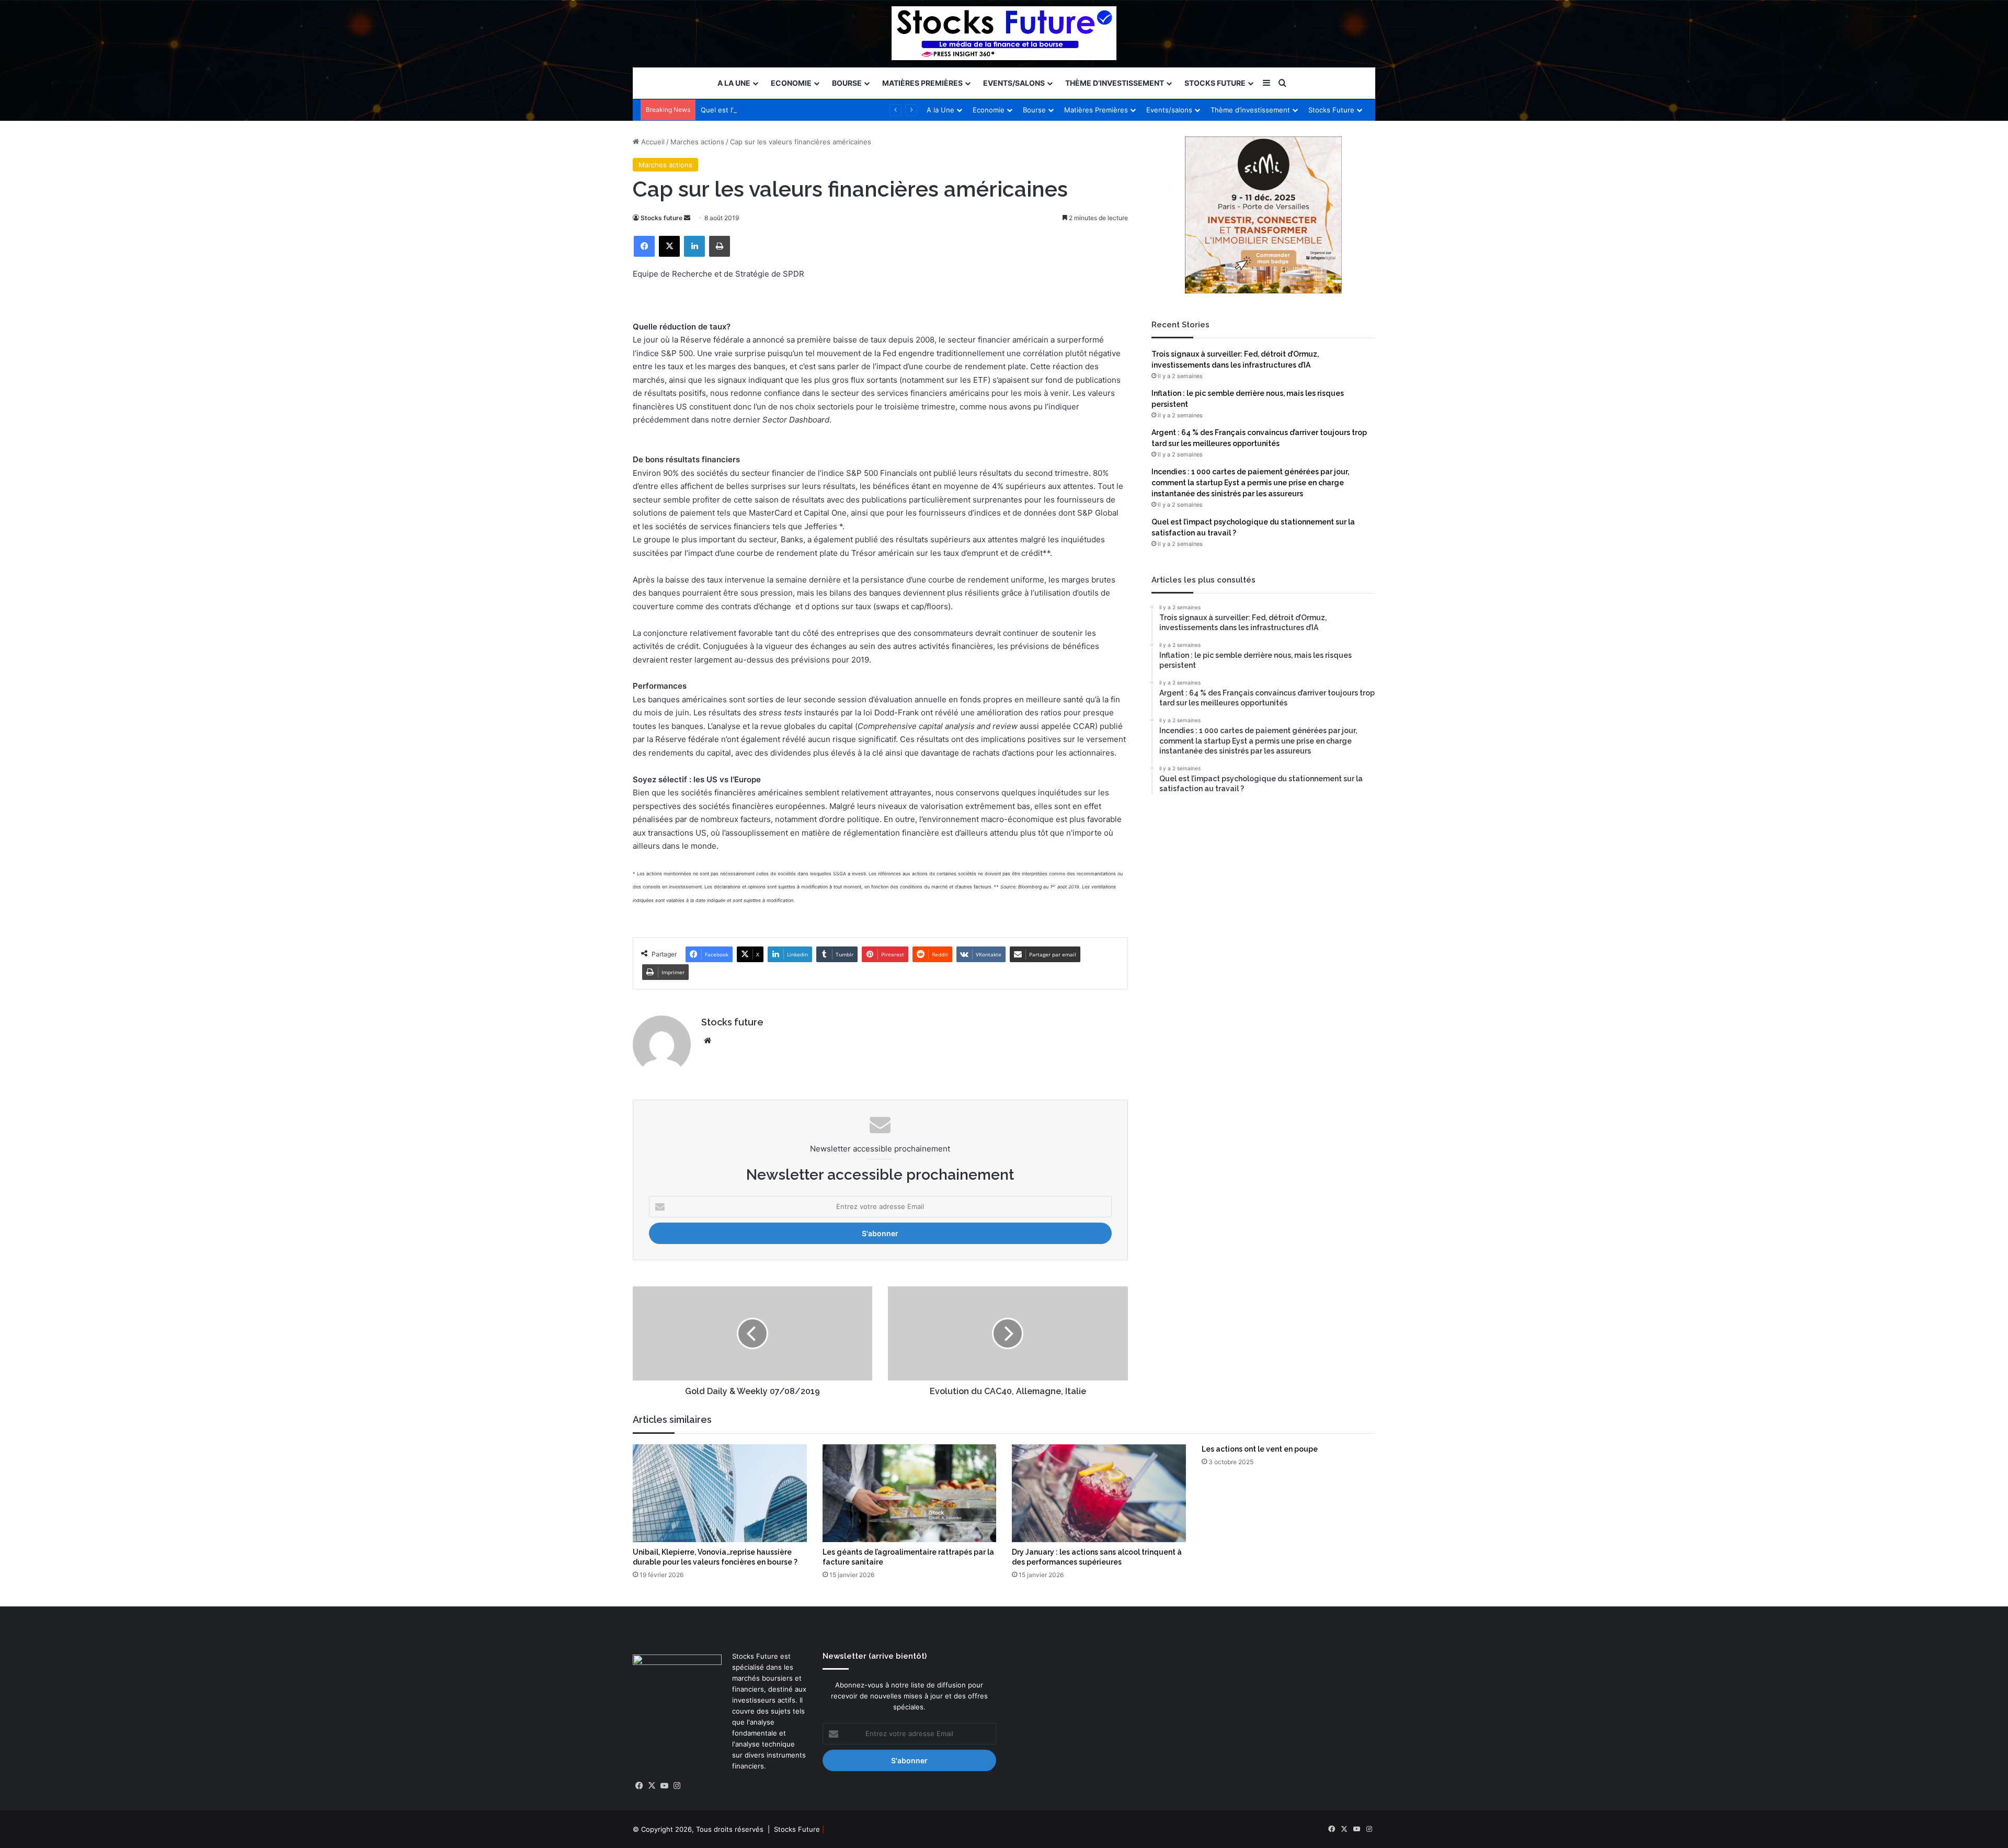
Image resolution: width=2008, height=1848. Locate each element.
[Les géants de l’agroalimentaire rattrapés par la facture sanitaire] (910, 1493)
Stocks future (661, 218)
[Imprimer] (720, 246)
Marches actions (697, 142)
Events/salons (1014, 83)
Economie (791, 83)
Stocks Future (1215, 83)
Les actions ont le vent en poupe (1260, 1449)
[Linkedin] (694, 246)
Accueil (652, 142)
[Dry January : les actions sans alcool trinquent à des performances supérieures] (1099, 1493)
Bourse (847, 83)
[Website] (708, 1041)
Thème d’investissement (1115, 83)
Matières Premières (922, 83)
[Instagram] (677, 1786)
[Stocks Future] (1004, 33)
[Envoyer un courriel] (687, 218)
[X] (669, 246)
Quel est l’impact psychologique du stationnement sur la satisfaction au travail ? (831, 110)
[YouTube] (664, 1786)
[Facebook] (644, 246)
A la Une (734, 83)
